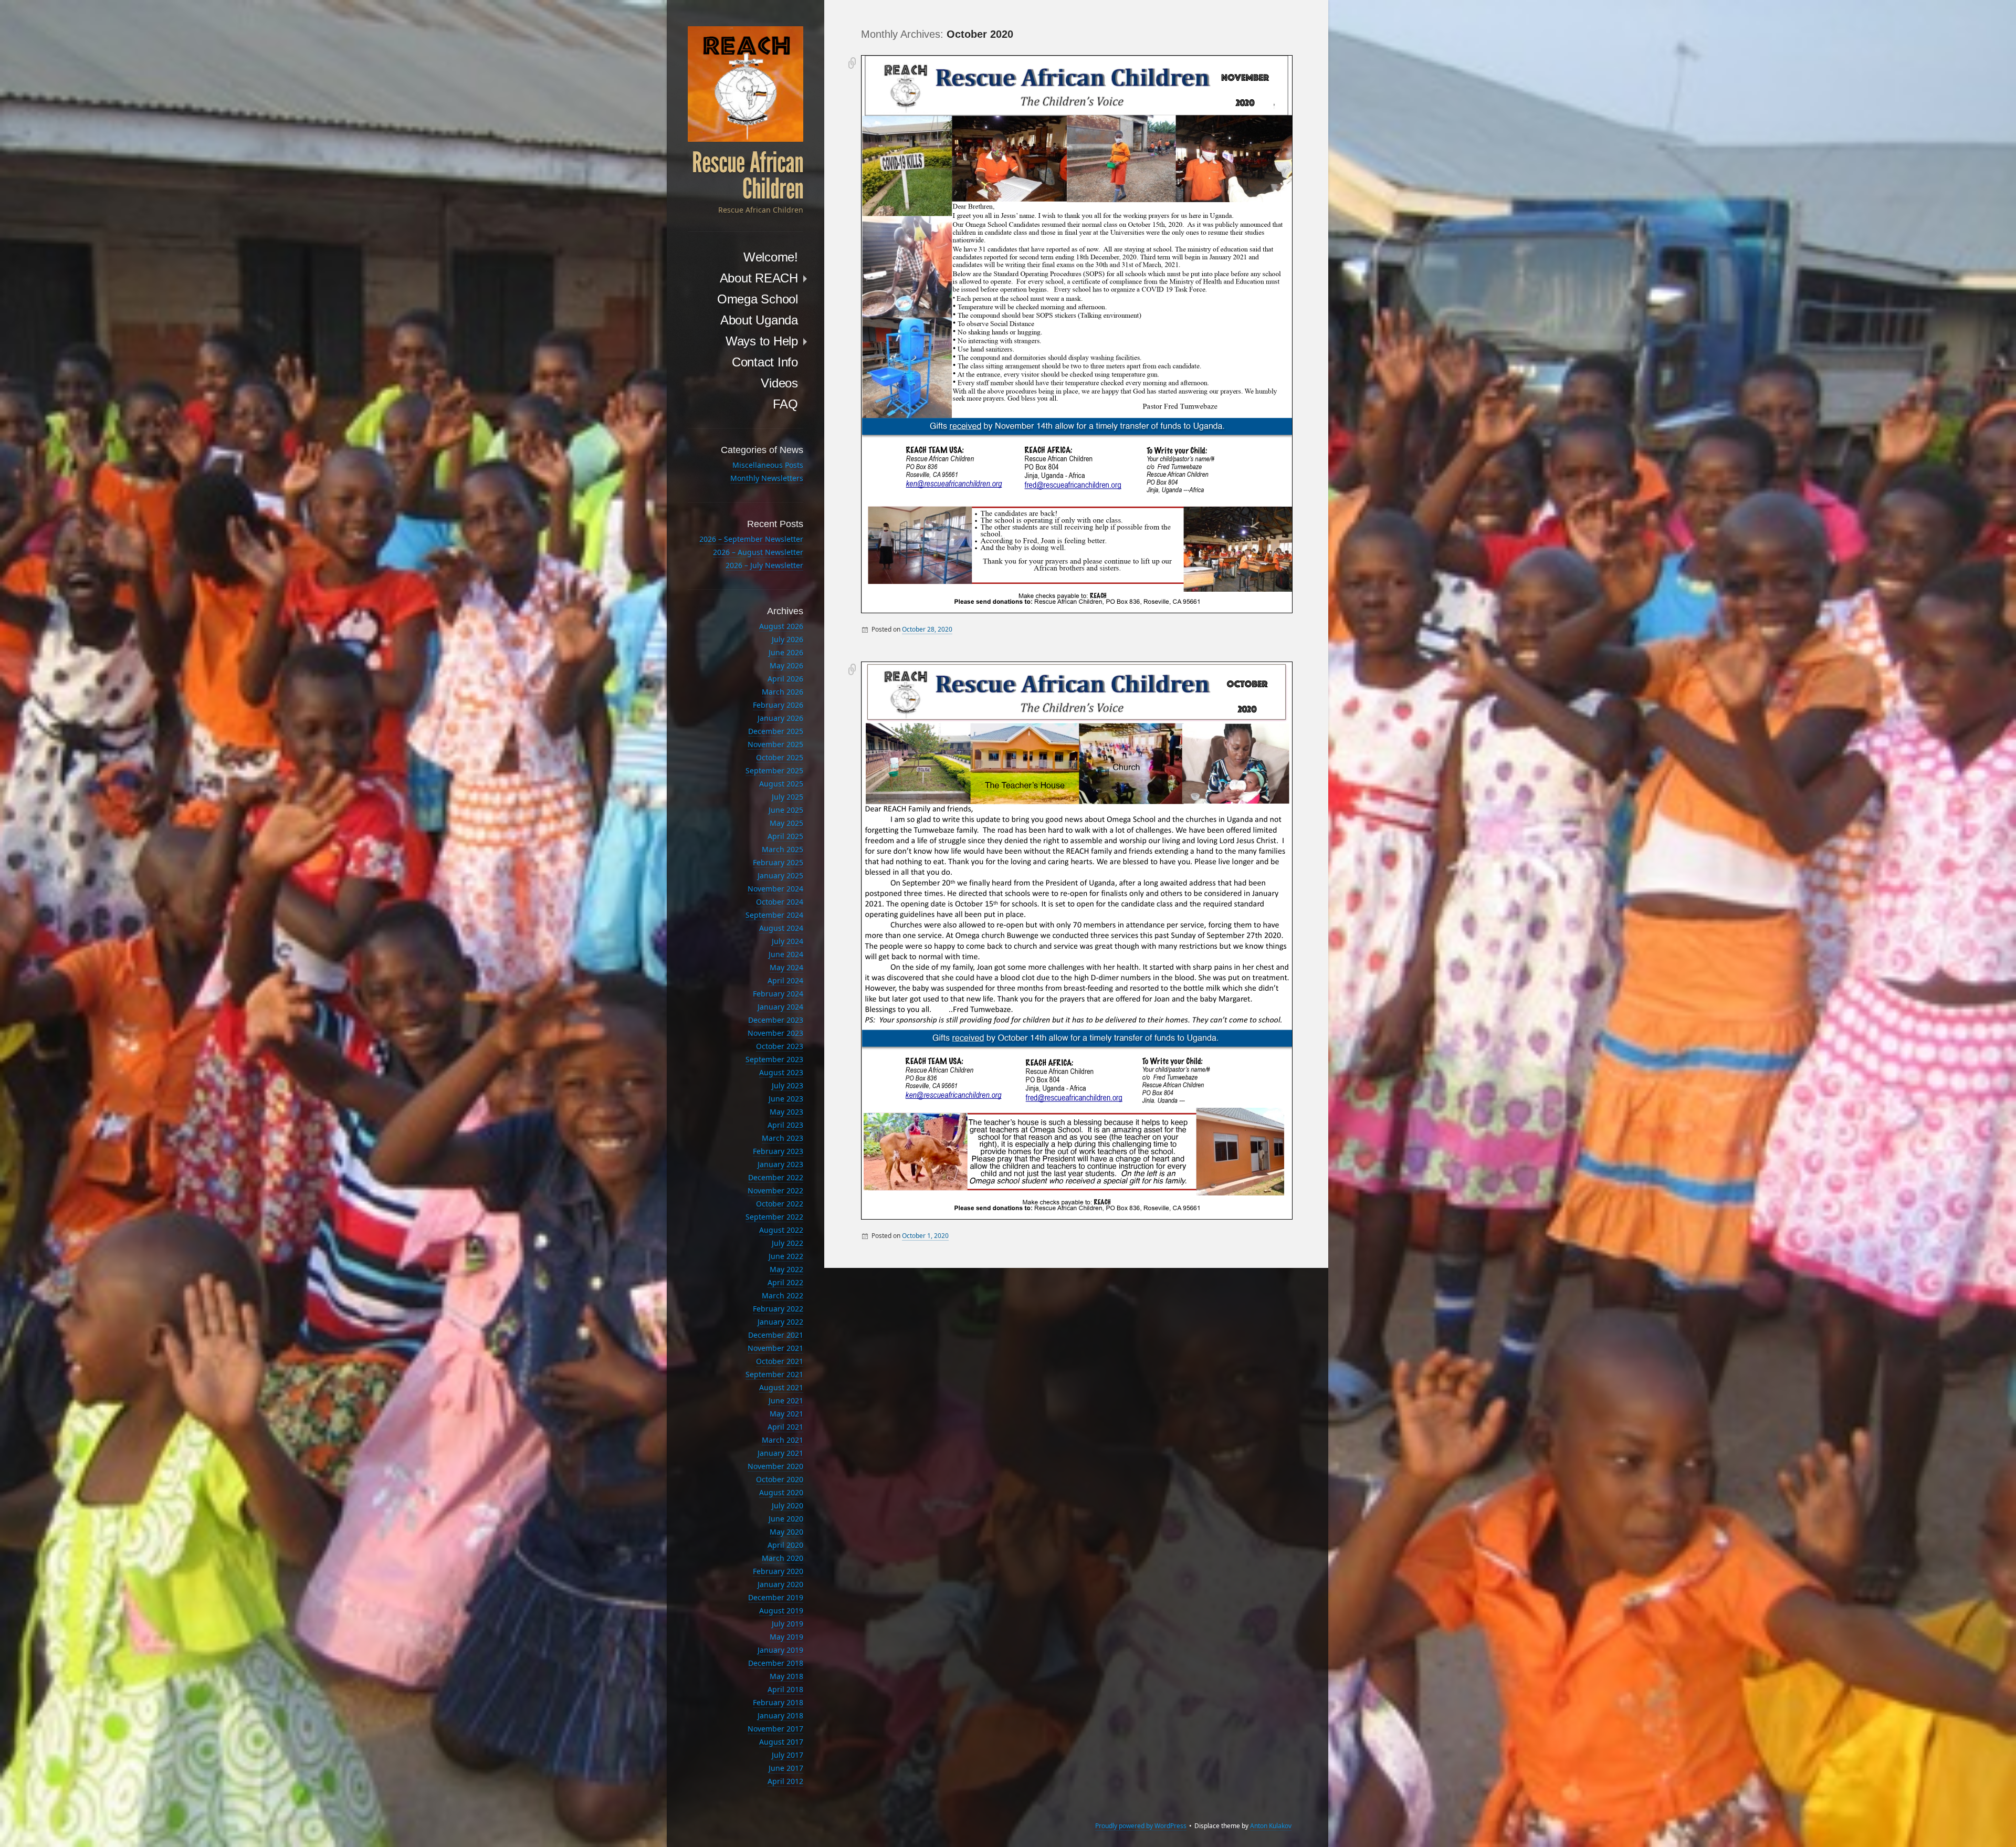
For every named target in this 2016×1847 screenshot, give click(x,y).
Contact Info (765, 362)
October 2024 (780, 902)
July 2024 (787, 941)
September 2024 (774, 915)
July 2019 (787, 1624)
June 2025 (786, 810)
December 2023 (776, 1020)
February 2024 (778, 994)
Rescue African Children (748, 176)
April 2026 (785, 679)
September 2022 (774, 1217)
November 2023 (775, 1033)
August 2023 (781, 1072)
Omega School (758, 299)
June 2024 (786, 954)
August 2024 (781, 928)
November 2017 (775, 1729)
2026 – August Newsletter (758, 552)
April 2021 (785, 1427)
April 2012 (785, 1781)
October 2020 (780, 1479)
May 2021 (786, 1414)
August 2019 (781, 1610)
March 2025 (783, 849)
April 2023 (785, 1125)
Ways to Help (762, 341)
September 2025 (774, 770)
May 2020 (786, 1532)
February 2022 (778, 1309)
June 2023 (786, 1099)
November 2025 (775, 744)
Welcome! (771, 257)
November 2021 (775, 1348)
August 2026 (781, 626)
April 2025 (785, 836)
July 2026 (787, 639)
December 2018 (776, 1663)
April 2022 (785, 1282)
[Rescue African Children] (745, 84)
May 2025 (786, 823)
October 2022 (780, 1204)
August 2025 (781, 784)
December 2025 (776, 731)
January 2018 (780, 1715)
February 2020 (778, 1571)
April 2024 (785, 980)
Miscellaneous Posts (768, 465)
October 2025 (780, 757)
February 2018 (778, 1702)
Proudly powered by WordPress (1141, 1826)
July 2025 (787, 797)
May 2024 (786, 967)
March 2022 (783, 1295)
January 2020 (780, 1584)
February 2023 (778, 1151)
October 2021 (780, 1361)
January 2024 (780, 1007)
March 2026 (783, 692)
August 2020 (781, 1492)
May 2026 (786, 665)
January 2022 (780, 1322)
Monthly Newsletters (767, 478)
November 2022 (775, 1190)
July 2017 (787, 1755)
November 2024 (775, 889)
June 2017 (786, 1768)
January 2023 (780, 1164)
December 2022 (776, 1177)
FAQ (785, 404)
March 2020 (783, 1558)
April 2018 (785, 1689)
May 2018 (786, 1676)
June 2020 (786, 1519)
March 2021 (783, 1440)
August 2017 (781, 1742)
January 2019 (780, 1650)
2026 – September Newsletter (751, 539)
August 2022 (781, 1230)
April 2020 (785, 1545)
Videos (779, 383)
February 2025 (778, 862)
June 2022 (786, 1256)
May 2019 (786, 1637)
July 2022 (787, 1243)
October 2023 (780, 1046)
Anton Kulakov (1271, 1826)
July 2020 (787, 1505)
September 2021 (774, 1374)
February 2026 (778, 705)
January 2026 (780, 718)
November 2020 (775, 1466)
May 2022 (786, 1269)
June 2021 (786, 1400)
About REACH (759, 278)
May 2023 (786, 1112)
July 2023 (787, 1085)
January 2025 (780, 875)
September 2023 (774, 1059)
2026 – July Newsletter (764, 565)
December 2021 (776, 1335)
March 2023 (783, 1138)
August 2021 (781, 1387)
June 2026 (786, 652)
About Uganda (759, 320)
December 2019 (776, 1597)
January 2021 (780, 1453)
